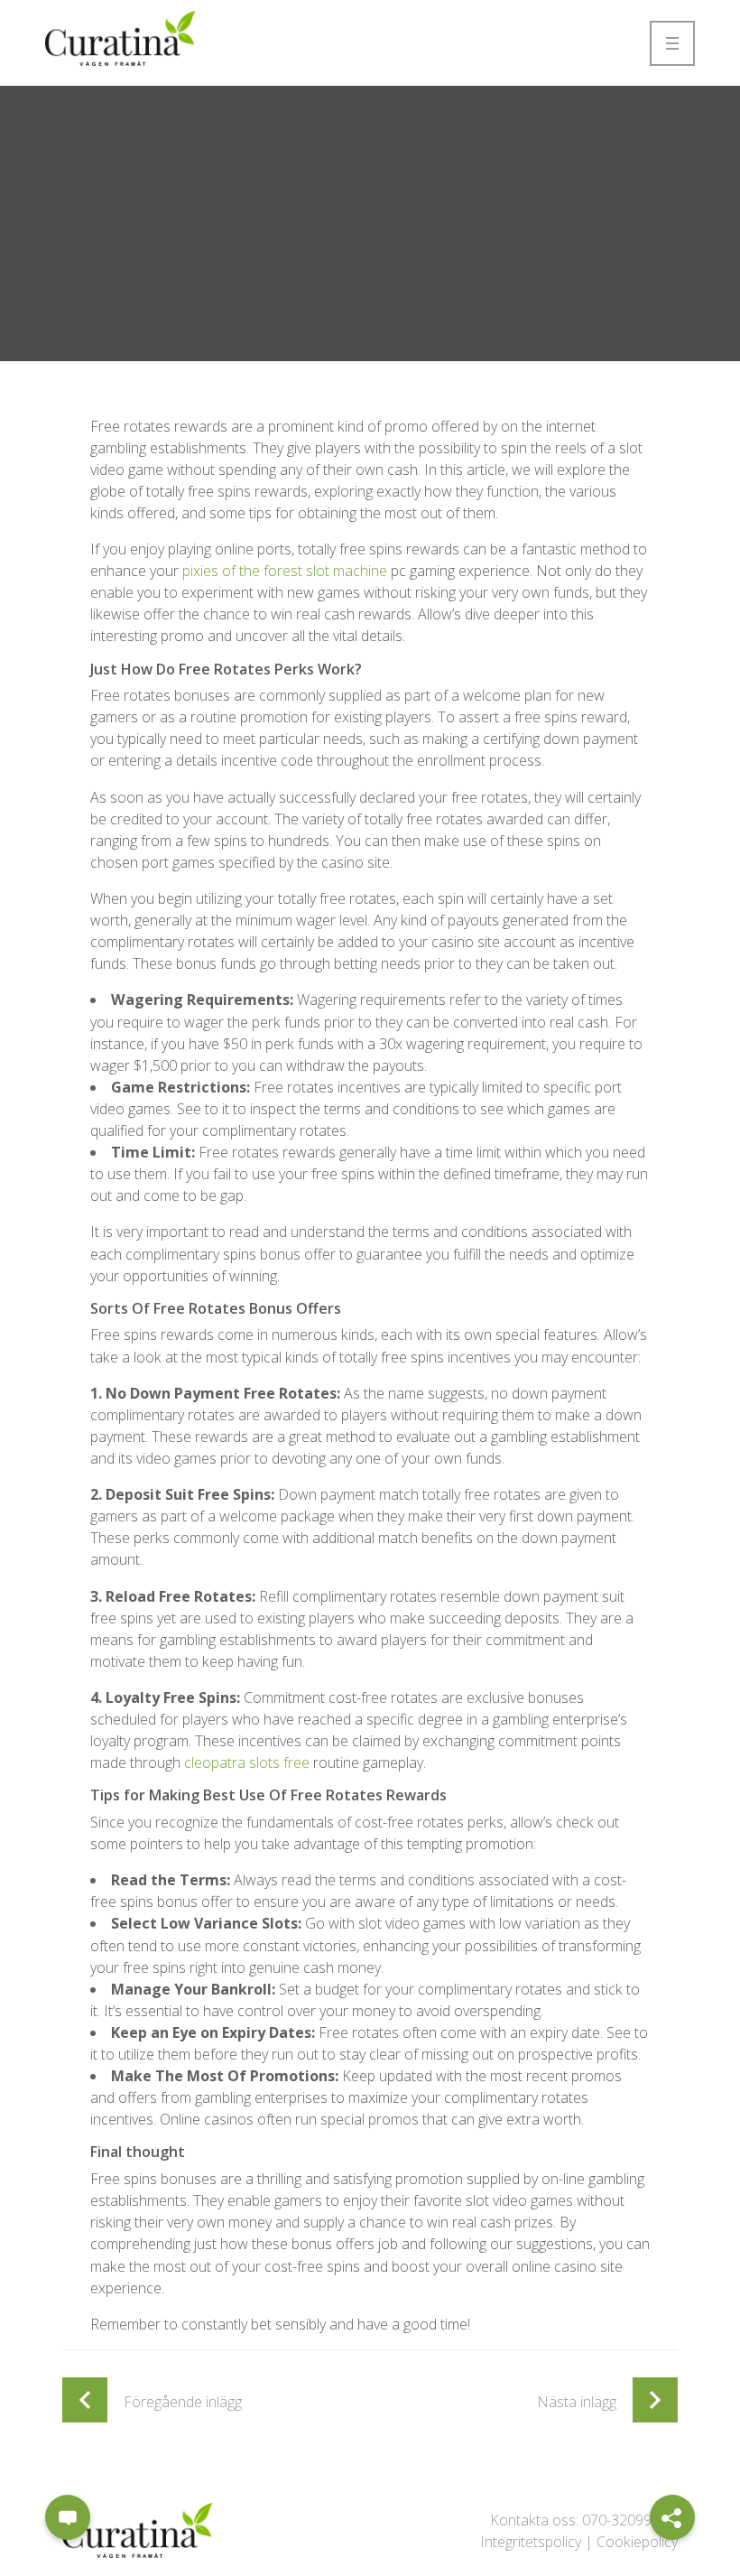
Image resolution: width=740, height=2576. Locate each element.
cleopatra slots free (247, 1762)
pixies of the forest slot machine (285, 571)
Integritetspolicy (531, 2542)
